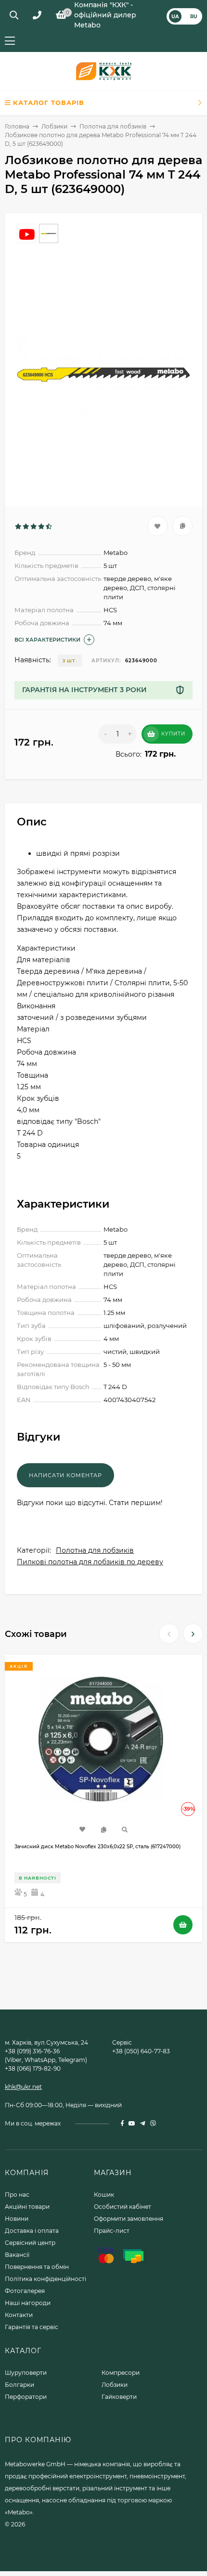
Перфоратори (26, 2397)
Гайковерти (119, 2397)
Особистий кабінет (123, 2207)
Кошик (104, 2195)
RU (194, 16)
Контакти (19, 2315)
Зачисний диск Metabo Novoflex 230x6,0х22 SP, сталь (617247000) (97, 1847)
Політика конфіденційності (45, 2279)
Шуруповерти (26, 2373)
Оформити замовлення (129, 2219)
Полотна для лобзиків (113, 126)
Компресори (121, 2373)
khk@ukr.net (23, 2087)
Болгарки (19, 2385)
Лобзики (54, 126)
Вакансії (17, 2255)
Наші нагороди (28, 2303)
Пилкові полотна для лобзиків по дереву (90, 1562)
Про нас (17, 2195)
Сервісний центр (30, 2243)
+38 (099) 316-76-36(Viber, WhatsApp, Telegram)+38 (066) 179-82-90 (46, 2060)
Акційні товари (27, 2207)
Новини (17, 2219)
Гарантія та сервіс (32, 2327)
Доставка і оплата (32, 2231)
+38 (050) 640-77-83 (141, 2051)
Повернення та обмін (37, 2267)
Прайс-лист (112, 2231)
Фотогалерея (25, 2291)
